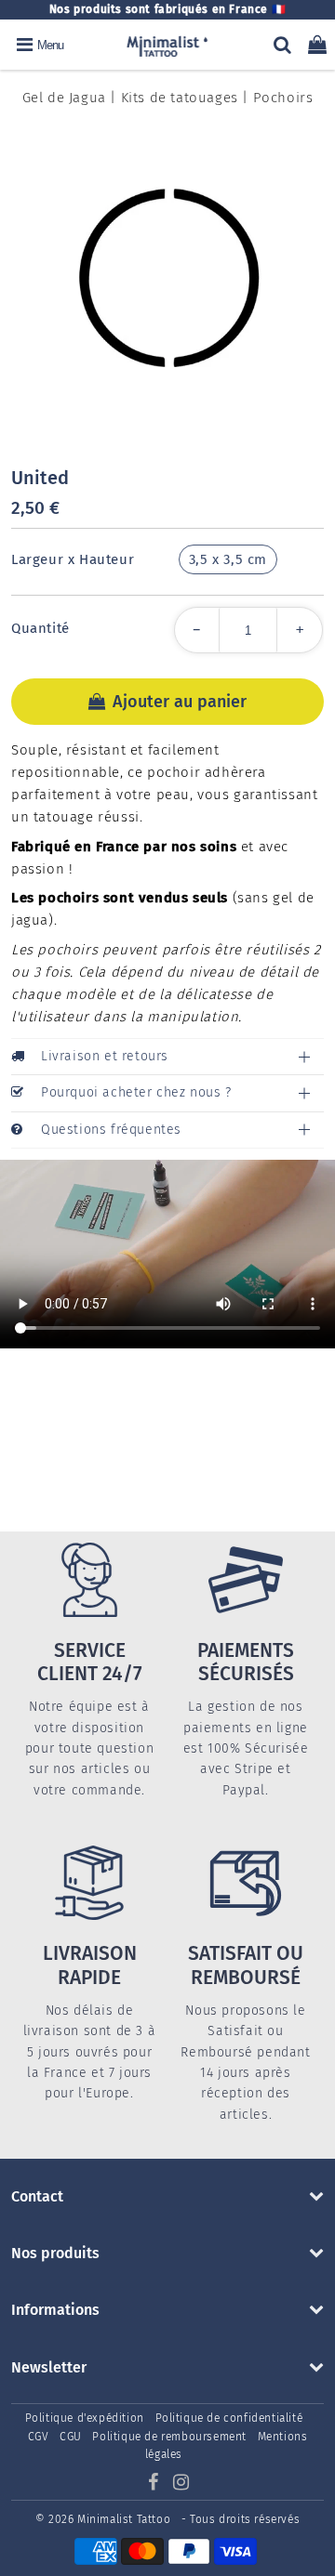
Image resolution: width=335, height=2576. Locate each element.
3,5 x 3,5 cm (228, 559)
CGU (71, 2437)
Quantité (40, 628)
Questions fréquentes (111, 1130)
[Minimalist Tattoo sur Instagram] (181, 2485)
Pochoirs (283, 98)
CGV (39, 2437)
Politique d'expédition (85, 2418)
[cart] (317, 45)
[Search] (282, 45)
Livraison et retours (105, 1056)
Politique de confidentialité (229, 2418)
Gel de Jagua (64, 98)
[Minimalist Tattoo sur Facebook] (154, 2485)
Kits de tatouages (180, 98)
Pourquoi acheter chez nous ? (136, 1092)
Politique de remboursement (169, 2437)
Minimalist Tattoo (126, 2519)
